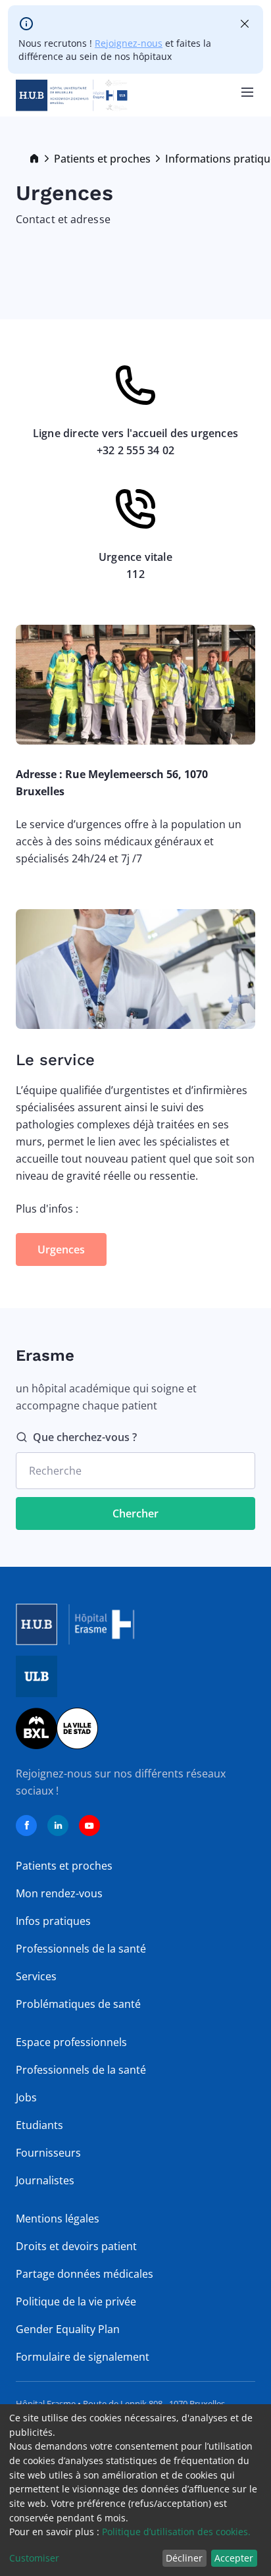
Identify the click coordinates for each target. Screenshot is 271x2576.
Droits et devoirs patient (76, 2246)
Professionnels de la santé (81, 1949)
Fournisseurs (48, 2153)
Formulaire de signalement (83, 2357)
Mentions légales (58, 2219)
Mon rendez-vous (59, 1893)
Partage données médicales (85, 2274)
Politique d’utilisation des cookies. (176, 2532)
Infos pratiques (53, 1921)
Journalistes (45, 2180)
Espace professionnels (71, 2042)
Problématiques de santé (78, 2004)
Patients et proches (102, 159)
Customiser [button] (34, 2558)
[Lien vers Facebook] (26, 1826)
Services (36, 1976)
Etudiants (39, 2125)
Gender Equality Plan (68, 2329)
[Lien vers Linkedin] (58, 1826)
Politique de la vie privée (76, 2301)
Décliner (184, 2558)
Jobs (26, 2097)
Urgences (61, 1249)
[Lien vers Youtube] (89, 1826)
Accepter (234, 2558)
